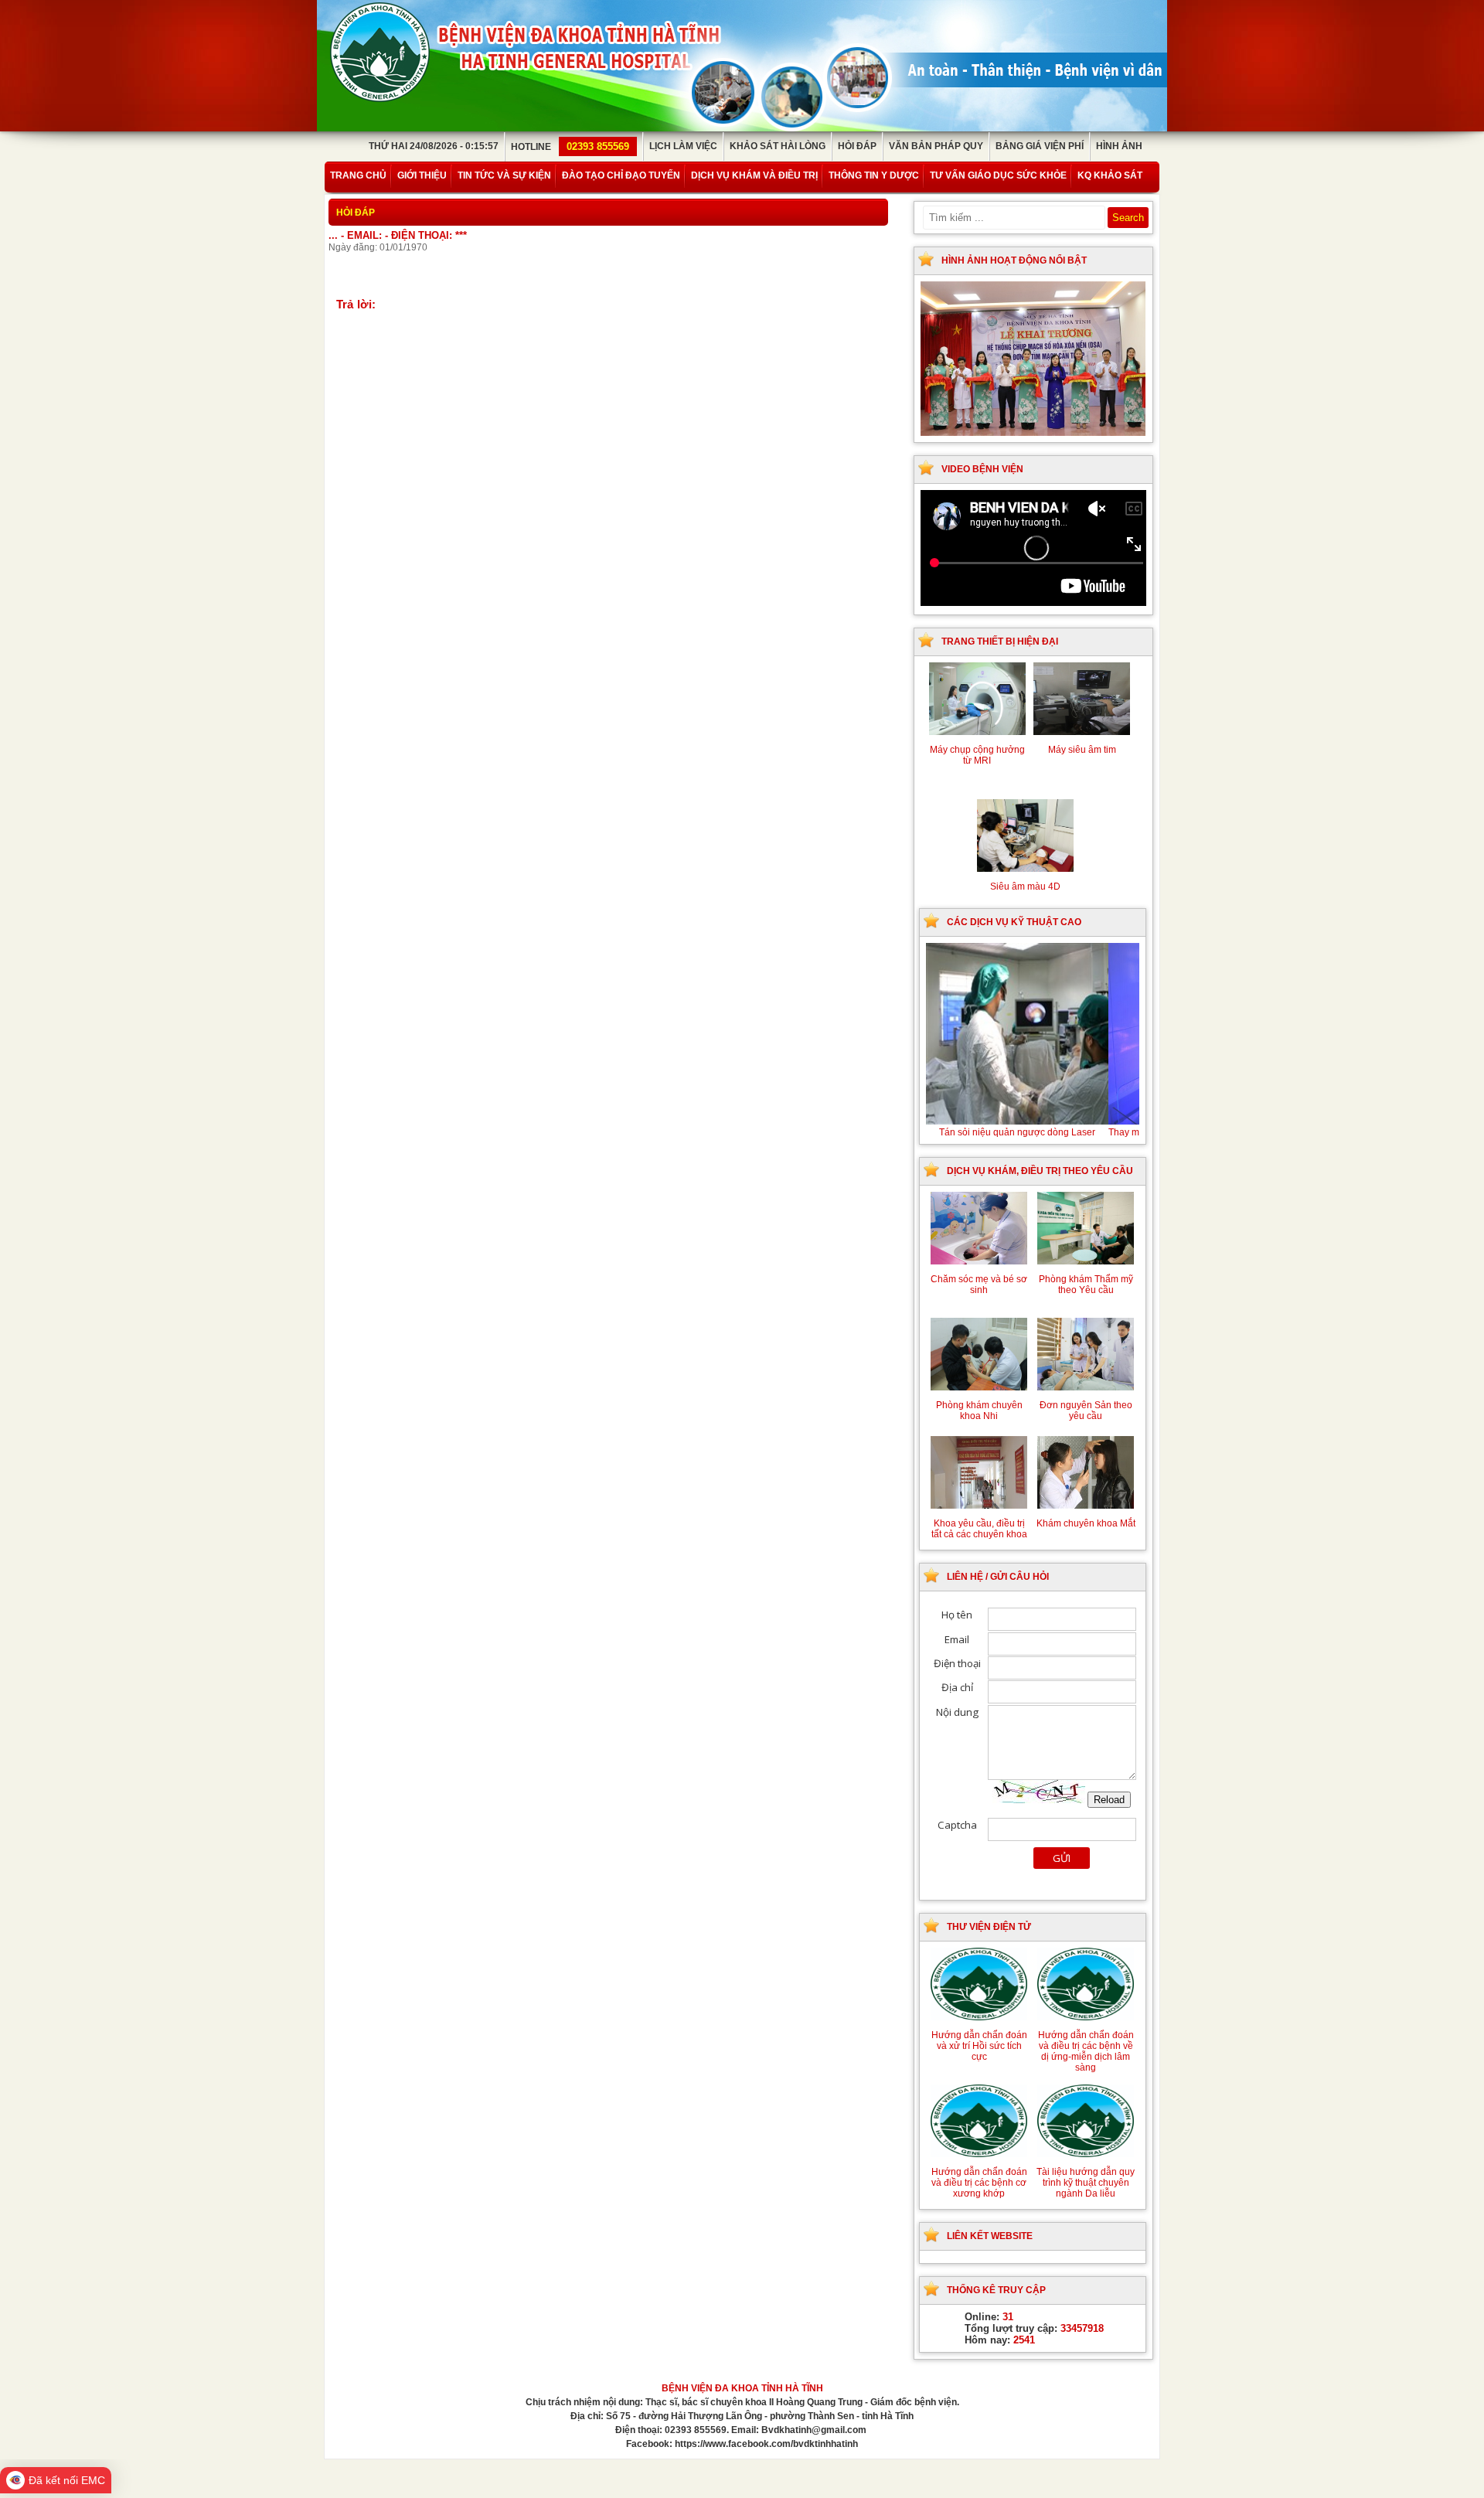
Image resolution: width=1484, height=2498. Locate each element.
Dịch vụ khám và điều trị (754, 175)
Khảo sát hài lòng (778, 146)
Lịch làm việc (683, 146)
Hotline (570, 147)
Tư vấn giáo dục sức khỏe (998, 175)
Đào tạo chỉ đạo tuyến (621, 175)
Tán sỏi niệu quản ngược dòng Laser (1038, 1132)
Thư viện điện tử (989, 1927)
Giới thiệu (422, 175)
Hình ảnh (1119, 146)
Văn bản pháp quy (936, 146)
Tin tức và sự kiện (504, 175)
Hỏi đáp (857, 146)
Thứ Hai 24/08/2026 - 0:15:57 (434, 146)
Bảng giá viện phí (1040, 146)
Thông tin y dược (874, 175)
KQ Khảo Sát (1110, 175)
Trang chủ (358, 175)
